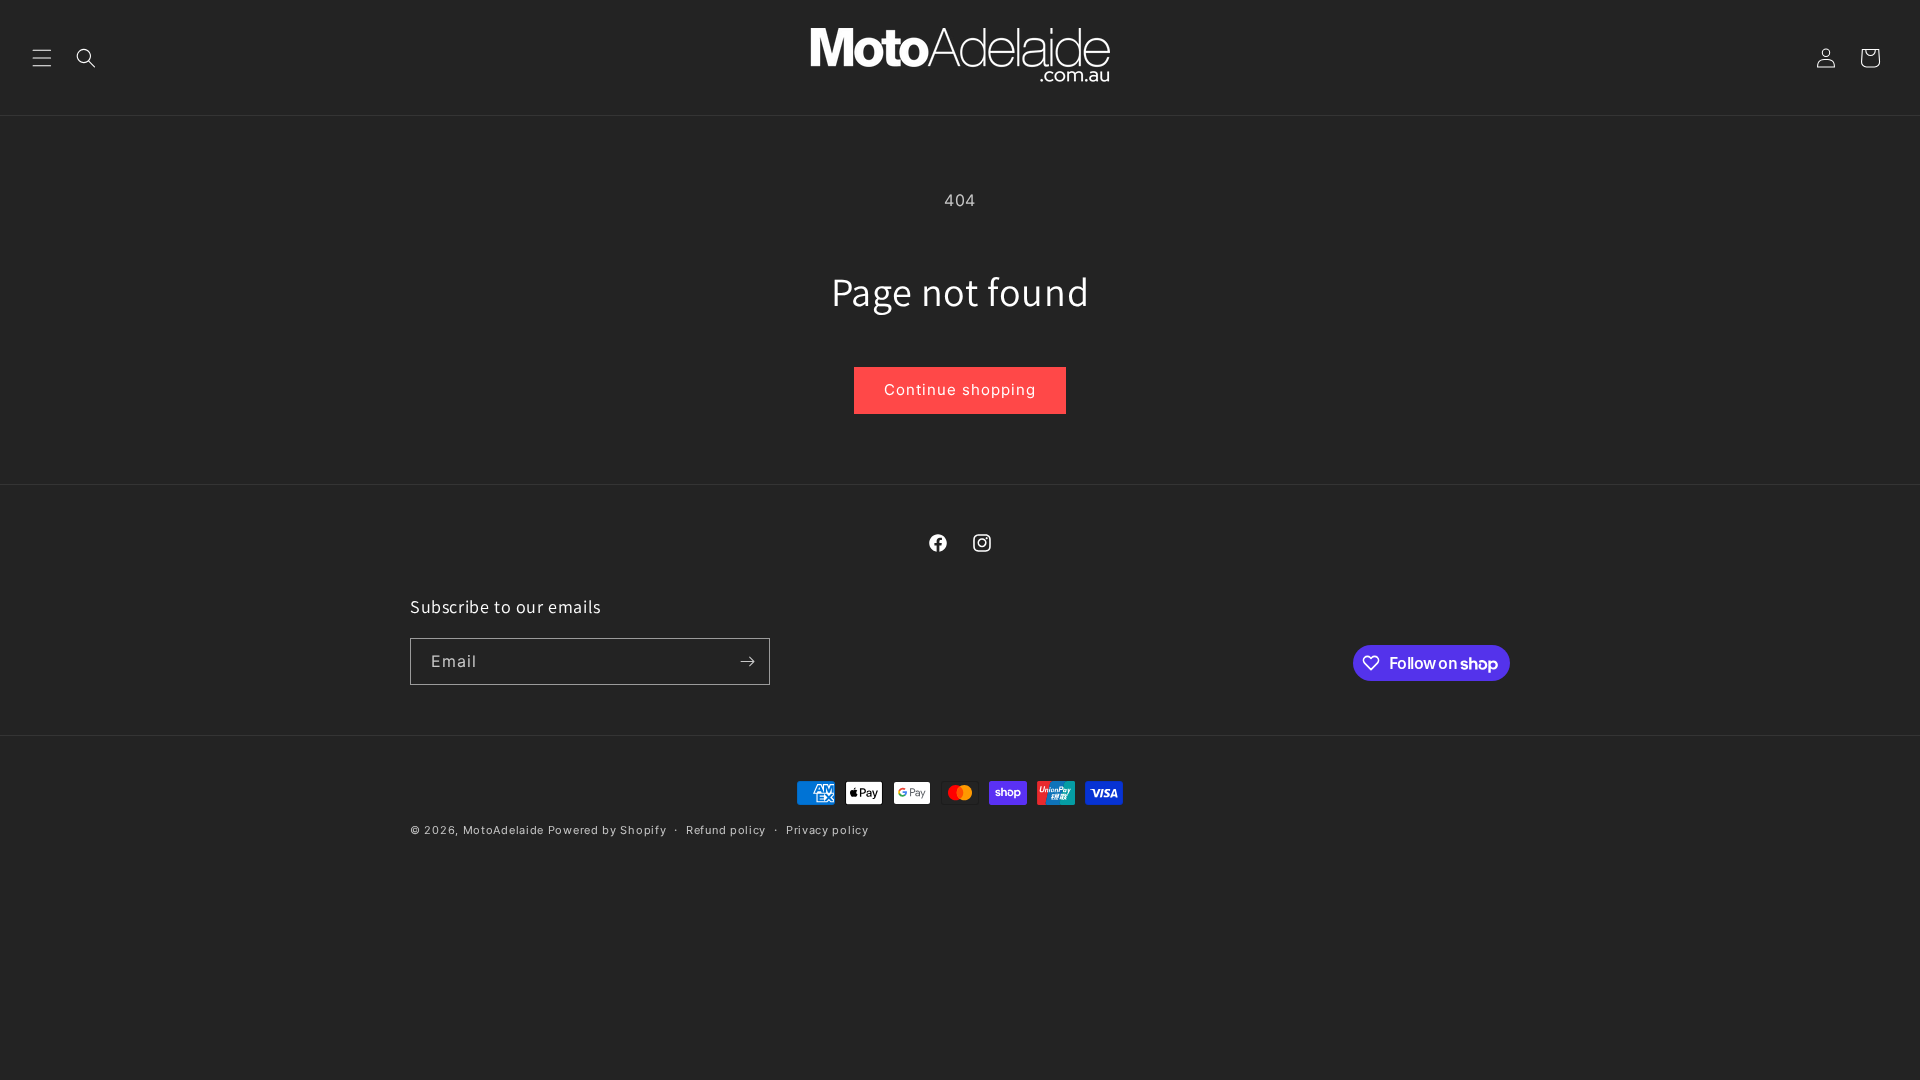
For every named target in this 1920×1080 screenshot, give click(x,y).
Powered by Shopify (607, 830)
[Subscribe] (747, 661)
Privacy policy (827, 830)
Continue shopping (960, 389)
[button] (42, 58)
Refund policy (726, 830)
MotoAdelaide (503, 830)
